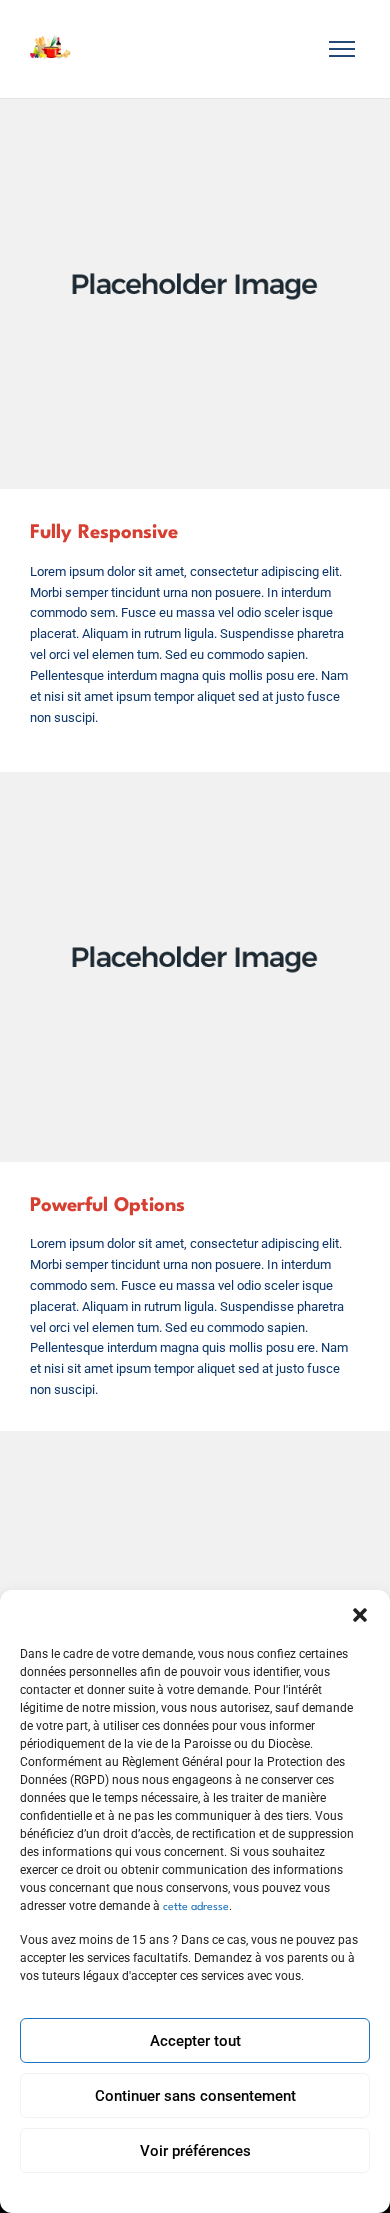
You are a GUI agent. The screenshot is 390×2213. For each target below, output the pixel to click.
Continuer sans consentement (195, 2096)
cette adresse (194, 1907)
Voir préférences (195, 2151)
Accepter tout (195, 2041)
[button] (360, 1615)
